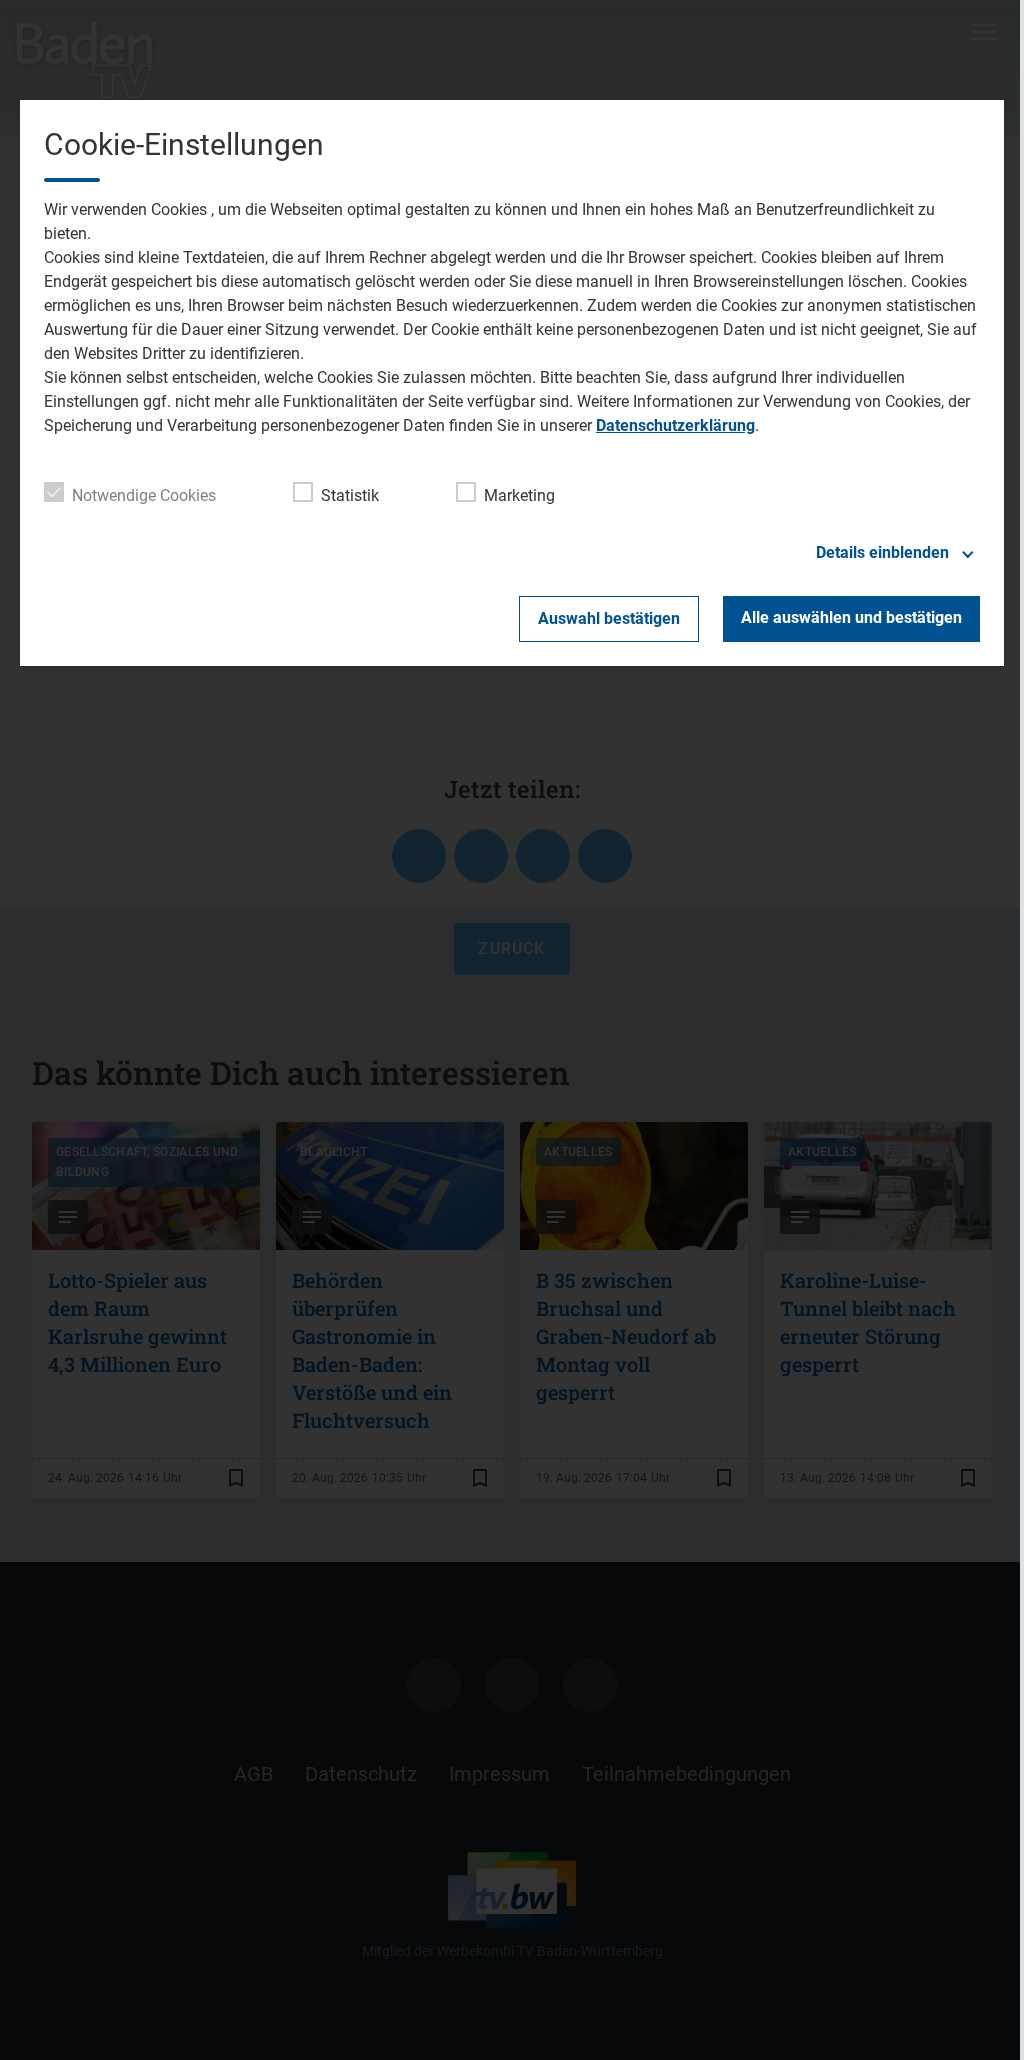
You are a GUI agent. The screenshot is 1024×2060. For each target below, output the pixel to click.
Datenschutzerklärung (675, 425)
